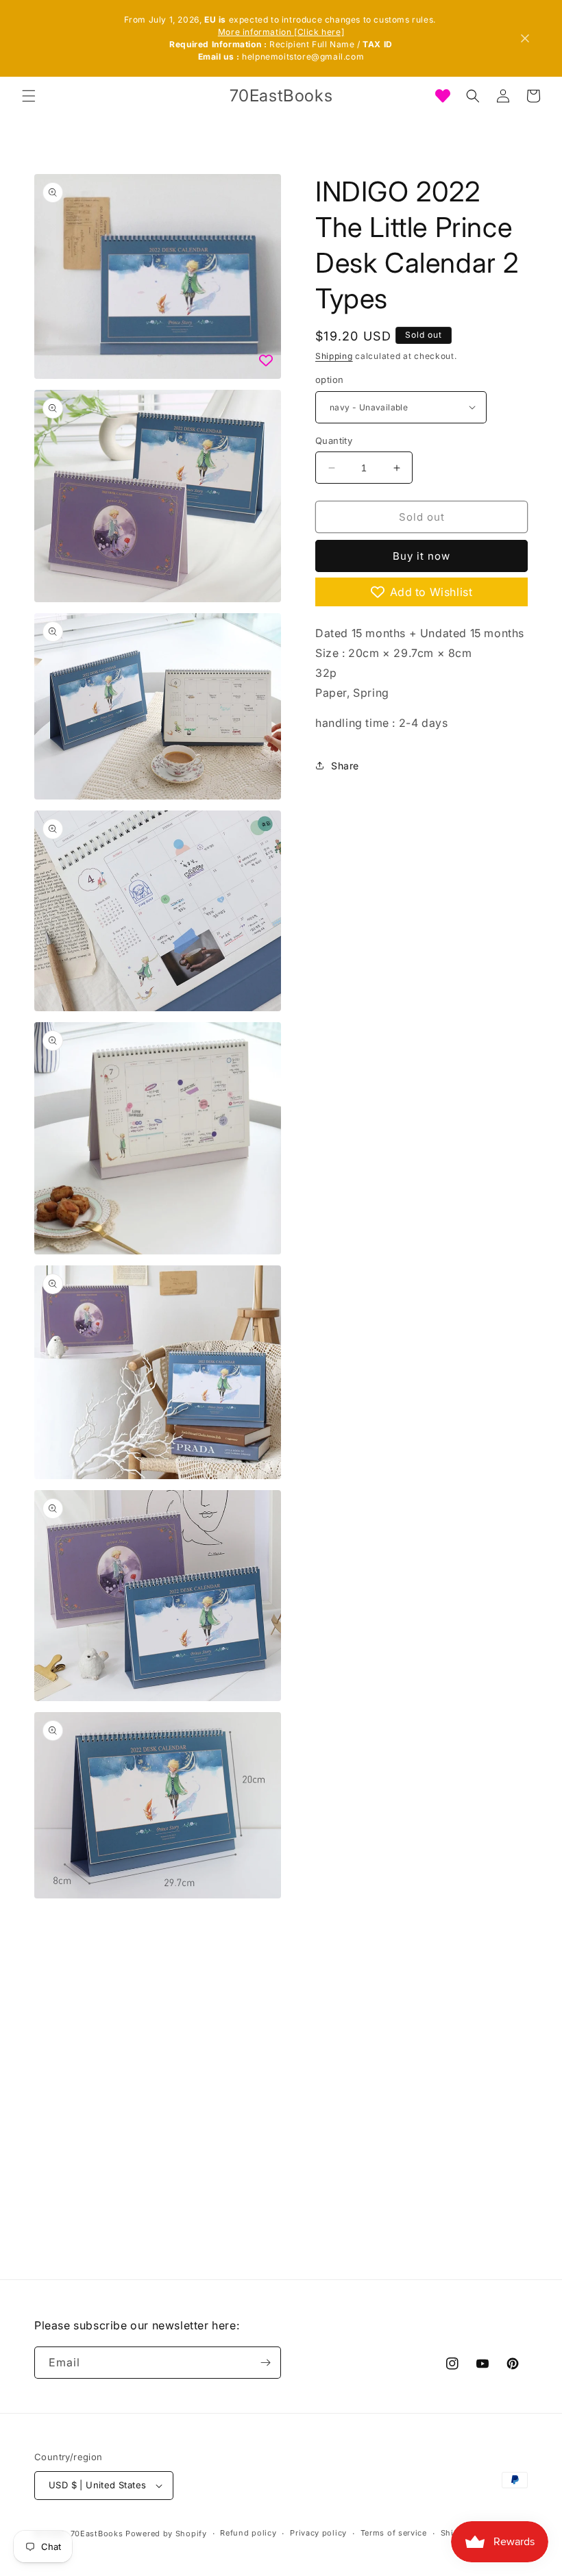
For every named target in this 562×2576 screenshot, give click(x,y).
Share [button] (345, 766)
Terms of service (394, 2533)
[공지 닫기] (525, 38)
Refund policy (248, 2533)
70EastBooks (97, 2534)
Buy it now (422, 556)
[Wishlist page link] (443, 96)
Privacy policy (318, 2533)
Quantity (334, 441)
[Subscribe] (265, 2363)
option (329, 380)
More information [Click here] (281, 32)
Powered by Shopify (166, 2534)
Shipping (334, 356)
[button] (29, 96)
